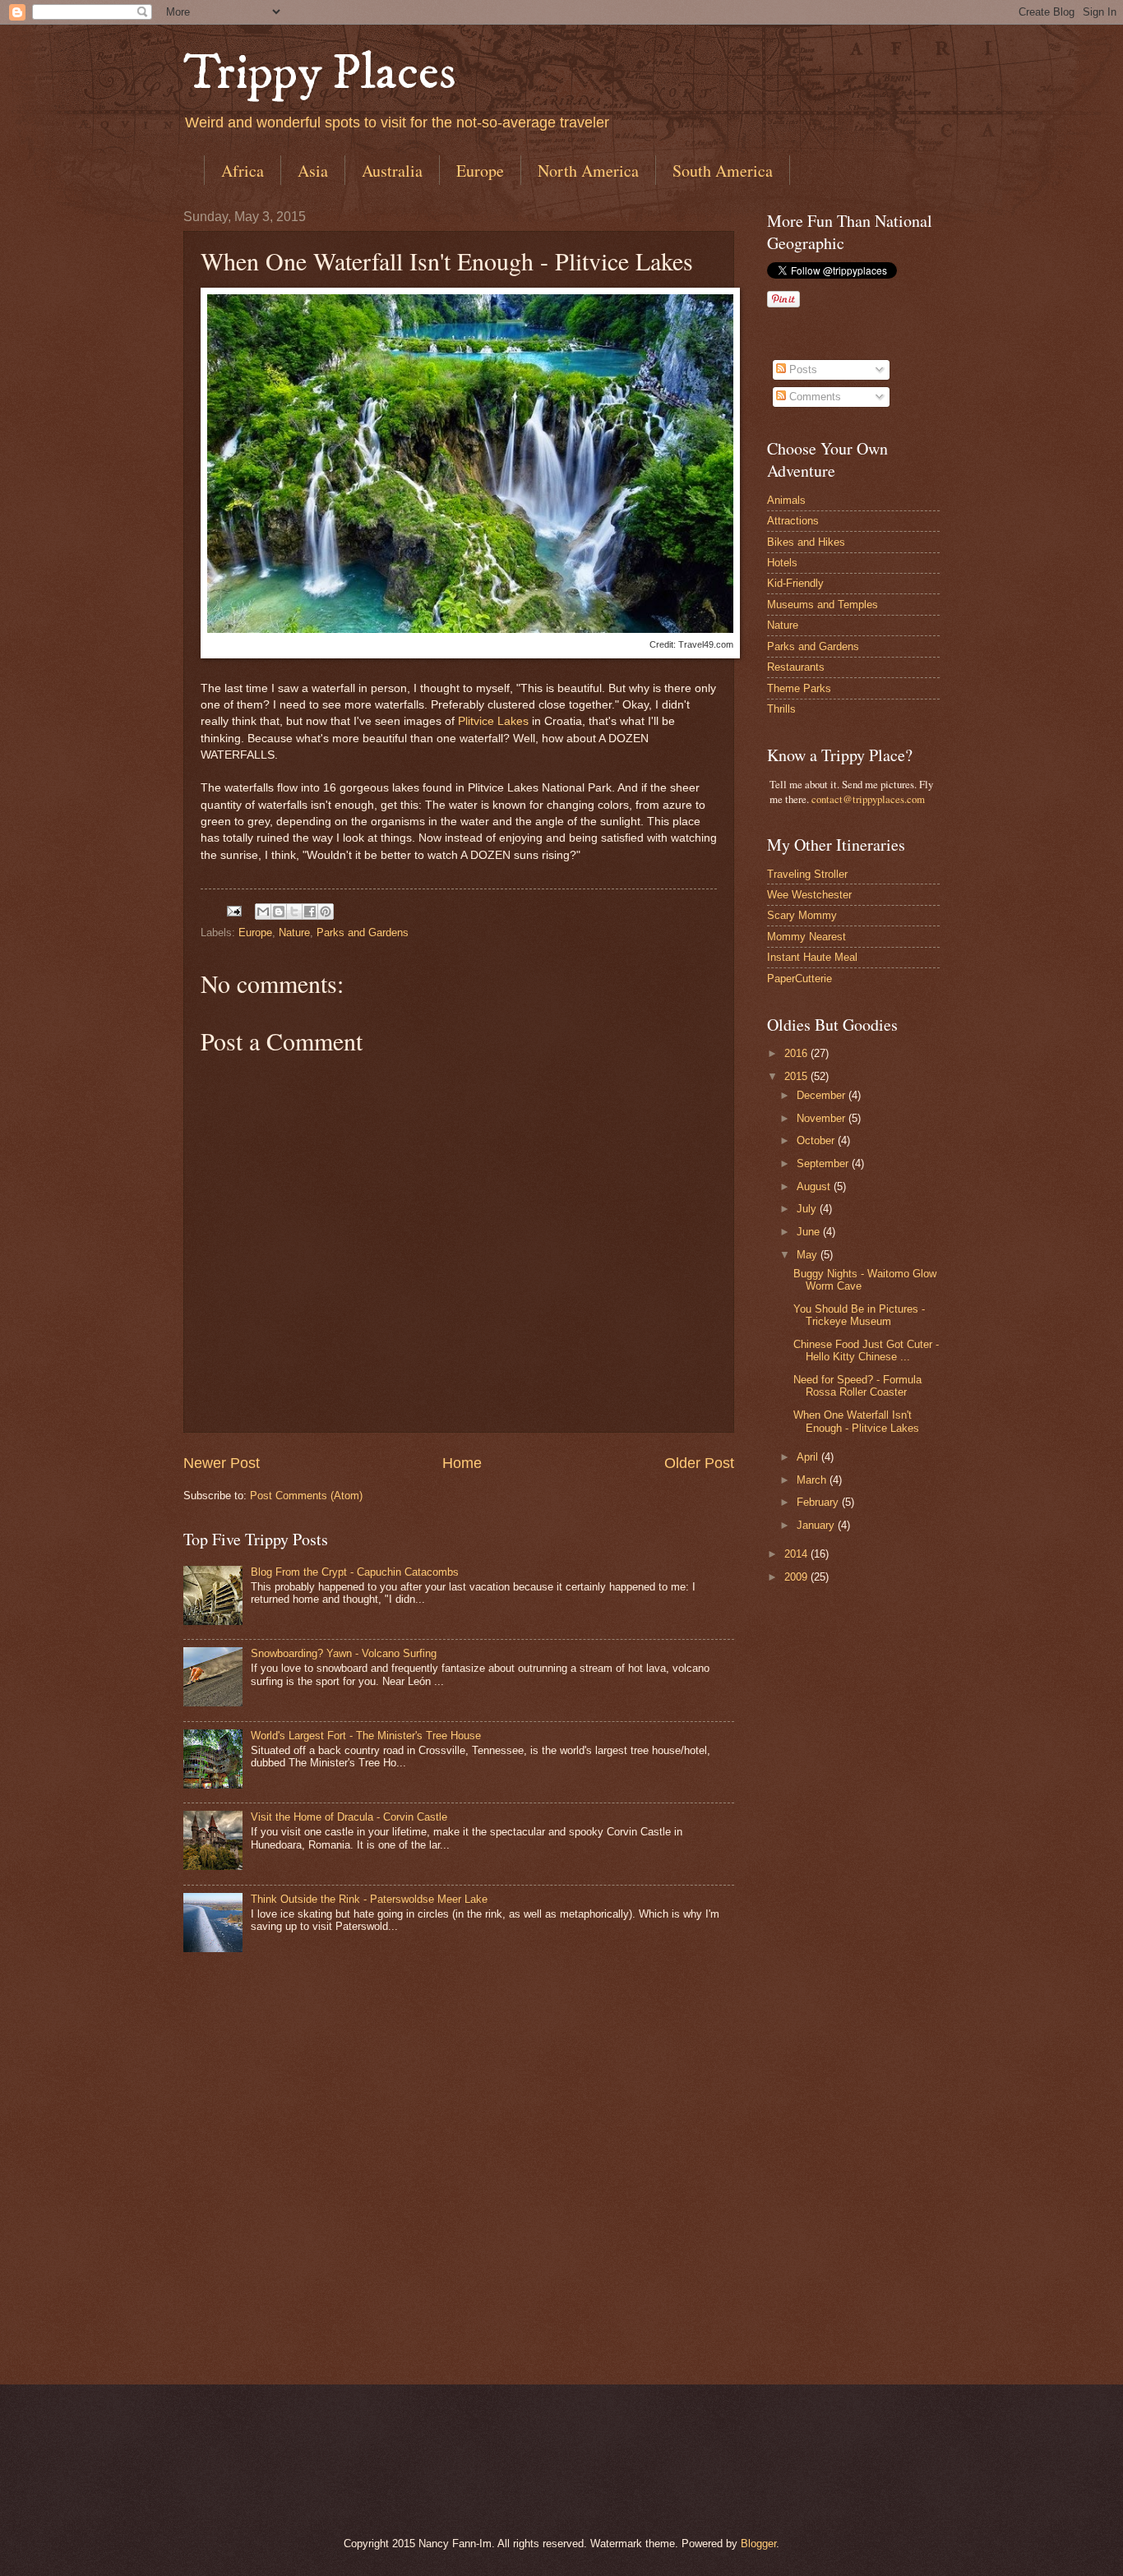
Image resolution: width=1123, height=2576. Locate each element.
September (824, 1163)
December (823, 1095)
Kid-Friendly (795, 583)
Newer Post (222, 1463)
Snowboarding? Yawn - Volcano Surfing (344, 1653)
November (823, 1118)
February (819, 1502)
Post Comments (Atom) (306, 1496)
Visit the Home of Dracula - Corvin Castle (349, 1817)
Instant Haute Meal (812, 957)
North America (588, 171)
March (813, 1480)
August (815, 1186)
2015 (797, 1076)
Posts (802, 369)
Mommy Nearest (806, 937)
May (809, 1255)
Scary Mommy (802, 915)
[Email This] (263, 912)
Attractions (793, 521)
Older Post (699, 1463)
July (808, 1209)
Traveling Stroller (807, 874)
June (810, 1232)
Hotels (782, 563)
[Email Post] (233, 910)
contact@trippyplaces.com (868, 799)
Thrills (781, 709)
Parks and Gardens (363, 933)
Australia (392, 171)
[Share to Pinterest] (326, 912)
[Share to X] (294, 912)
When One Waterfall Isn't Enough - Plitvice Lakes (856, 1421)
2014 (797, 1554)
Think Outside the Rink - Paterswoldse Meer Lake (369, 1899)
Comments (813, 397)
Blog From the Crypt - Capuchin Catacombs (355, 1572)
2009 (797, 1577)
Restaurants (796, 667)
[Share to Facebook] (310, 912)
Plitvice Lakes (493, 721)
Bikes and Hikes (806, 542)
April (809, 1457)
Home (462, 1463)
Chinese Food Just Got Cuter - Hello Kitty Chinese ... (866, 1350)
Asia (313, 171)
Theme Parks (799, 688)
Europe (480, 171)
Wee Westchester (809, 895)
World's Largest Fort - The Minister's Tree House (366, 1736)
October (817, 1140)
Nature (294, 933)
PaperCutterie (800, 979)
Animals (786, 500)
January (817, 1525)
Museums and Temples (823, 605)
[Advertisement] (833, 2084)
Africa (243, 171)
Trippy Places (320, 74)
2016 (797, 1053)
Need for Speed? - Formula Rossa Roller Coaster (857, 1386)
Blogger (758, 2544)
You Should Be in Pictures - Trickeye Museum (859, 1315)
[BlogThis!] (279, 912)
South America (723, 171)
